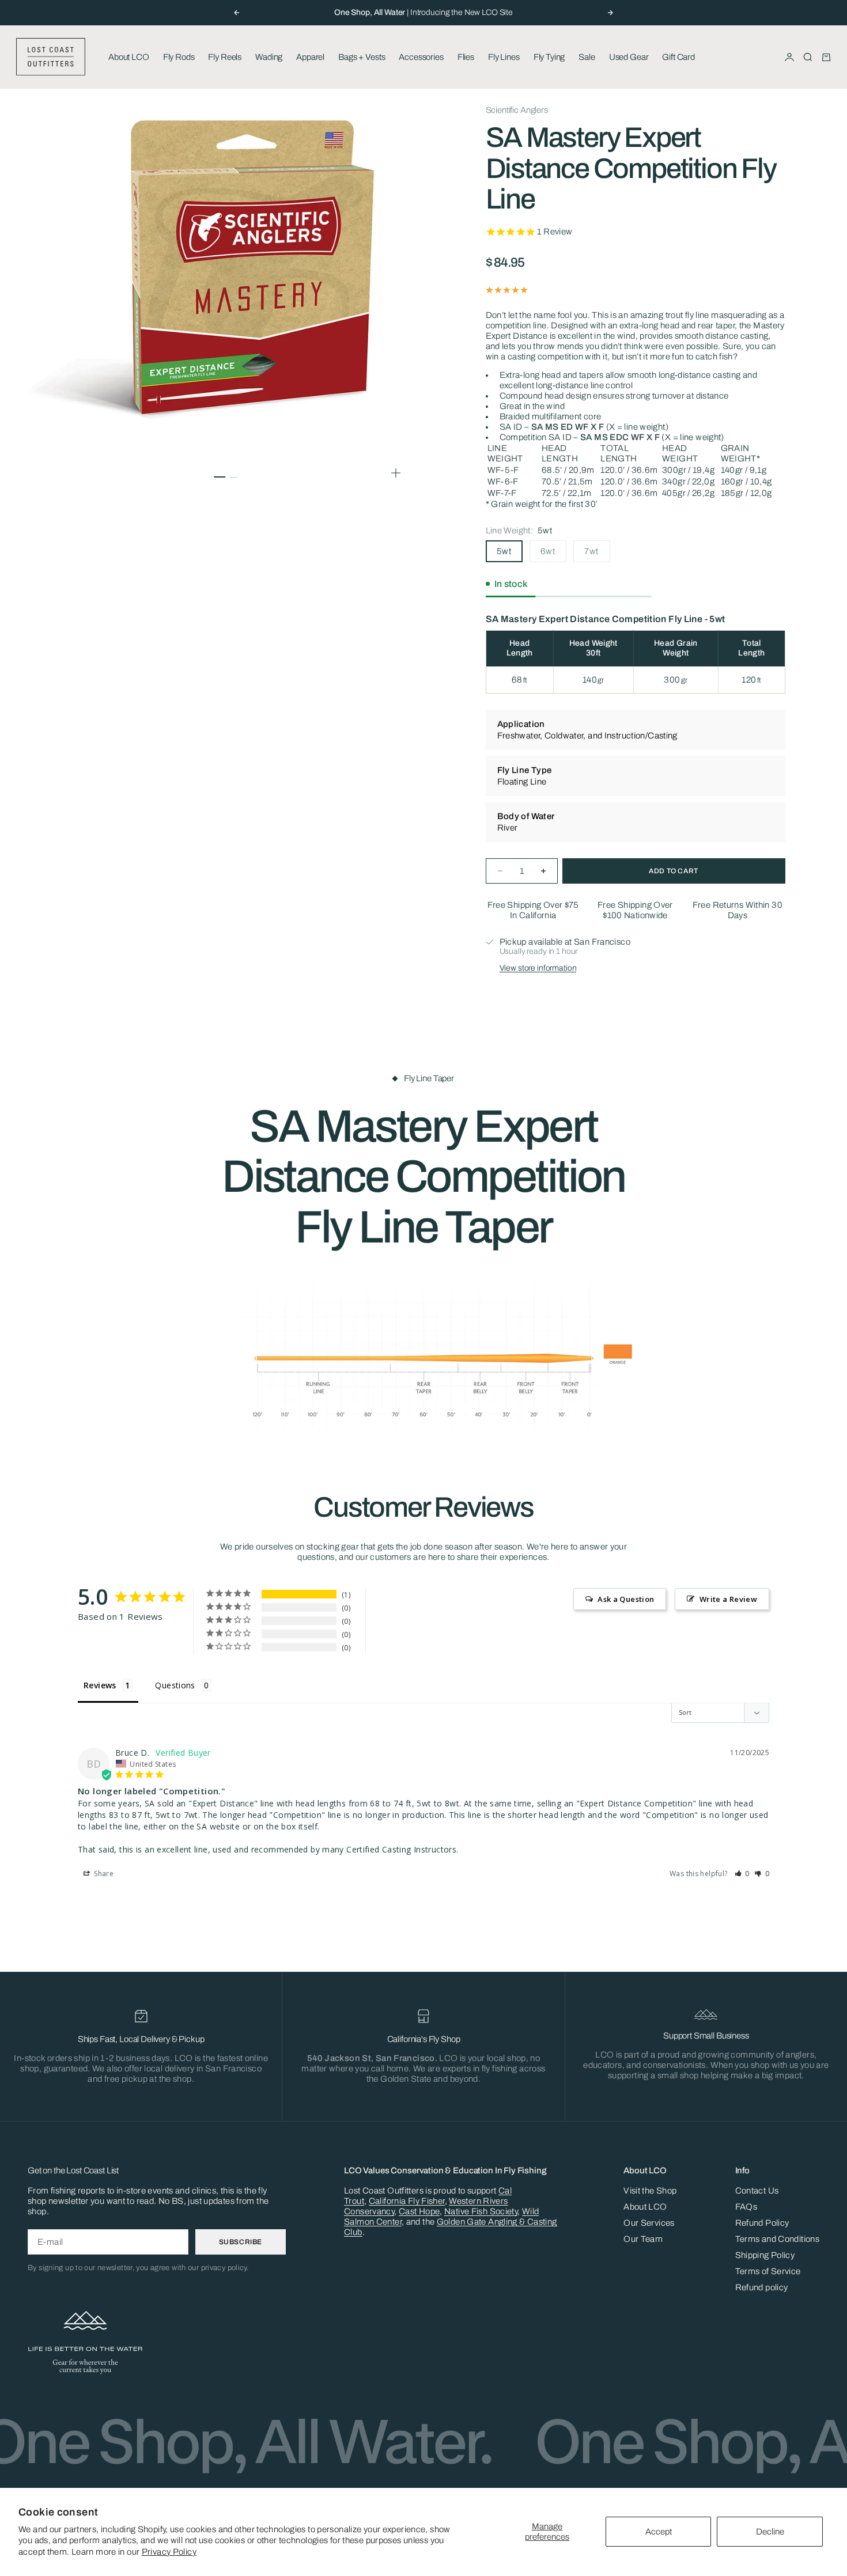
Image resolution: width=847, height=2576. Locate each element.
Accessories (421, 57)
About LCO (129, 57)
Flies (466, 57)
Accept (659, 2532)
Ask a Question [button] (626, 1599)
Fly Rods (179, 57)
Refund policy (762, 2287)
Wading (269, 57)
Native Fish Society (481, 2211)
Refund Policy (762, 2223)
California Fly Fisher (407, 2201)
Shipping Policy (765, 2255)
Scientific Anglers (517, 110)
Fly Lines (504, 57)
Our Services (649, 2223)
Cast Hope (419, 2211)
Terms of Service (768, 2271)
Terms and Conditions (778, 2239)
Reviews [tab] (100, 1685)
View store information (538, 968)
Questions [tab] (175, 1685)
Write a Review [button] (728, 1599)
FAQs (746, 2207)
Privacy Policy (169, 2552)
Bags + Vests (362, 57)
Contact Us (757, 2191)
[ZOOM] (396, 473)
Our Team (643, 2239)
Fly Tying (549, 57)
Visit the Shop (650, 2191)
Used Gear (629, 57)
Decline (770, 2532)
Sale (587, 57)
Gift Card (678, 57)
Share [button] (103, 1874)
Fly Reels (225, 57)
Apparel (310, 57)
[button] (742, 1874)
